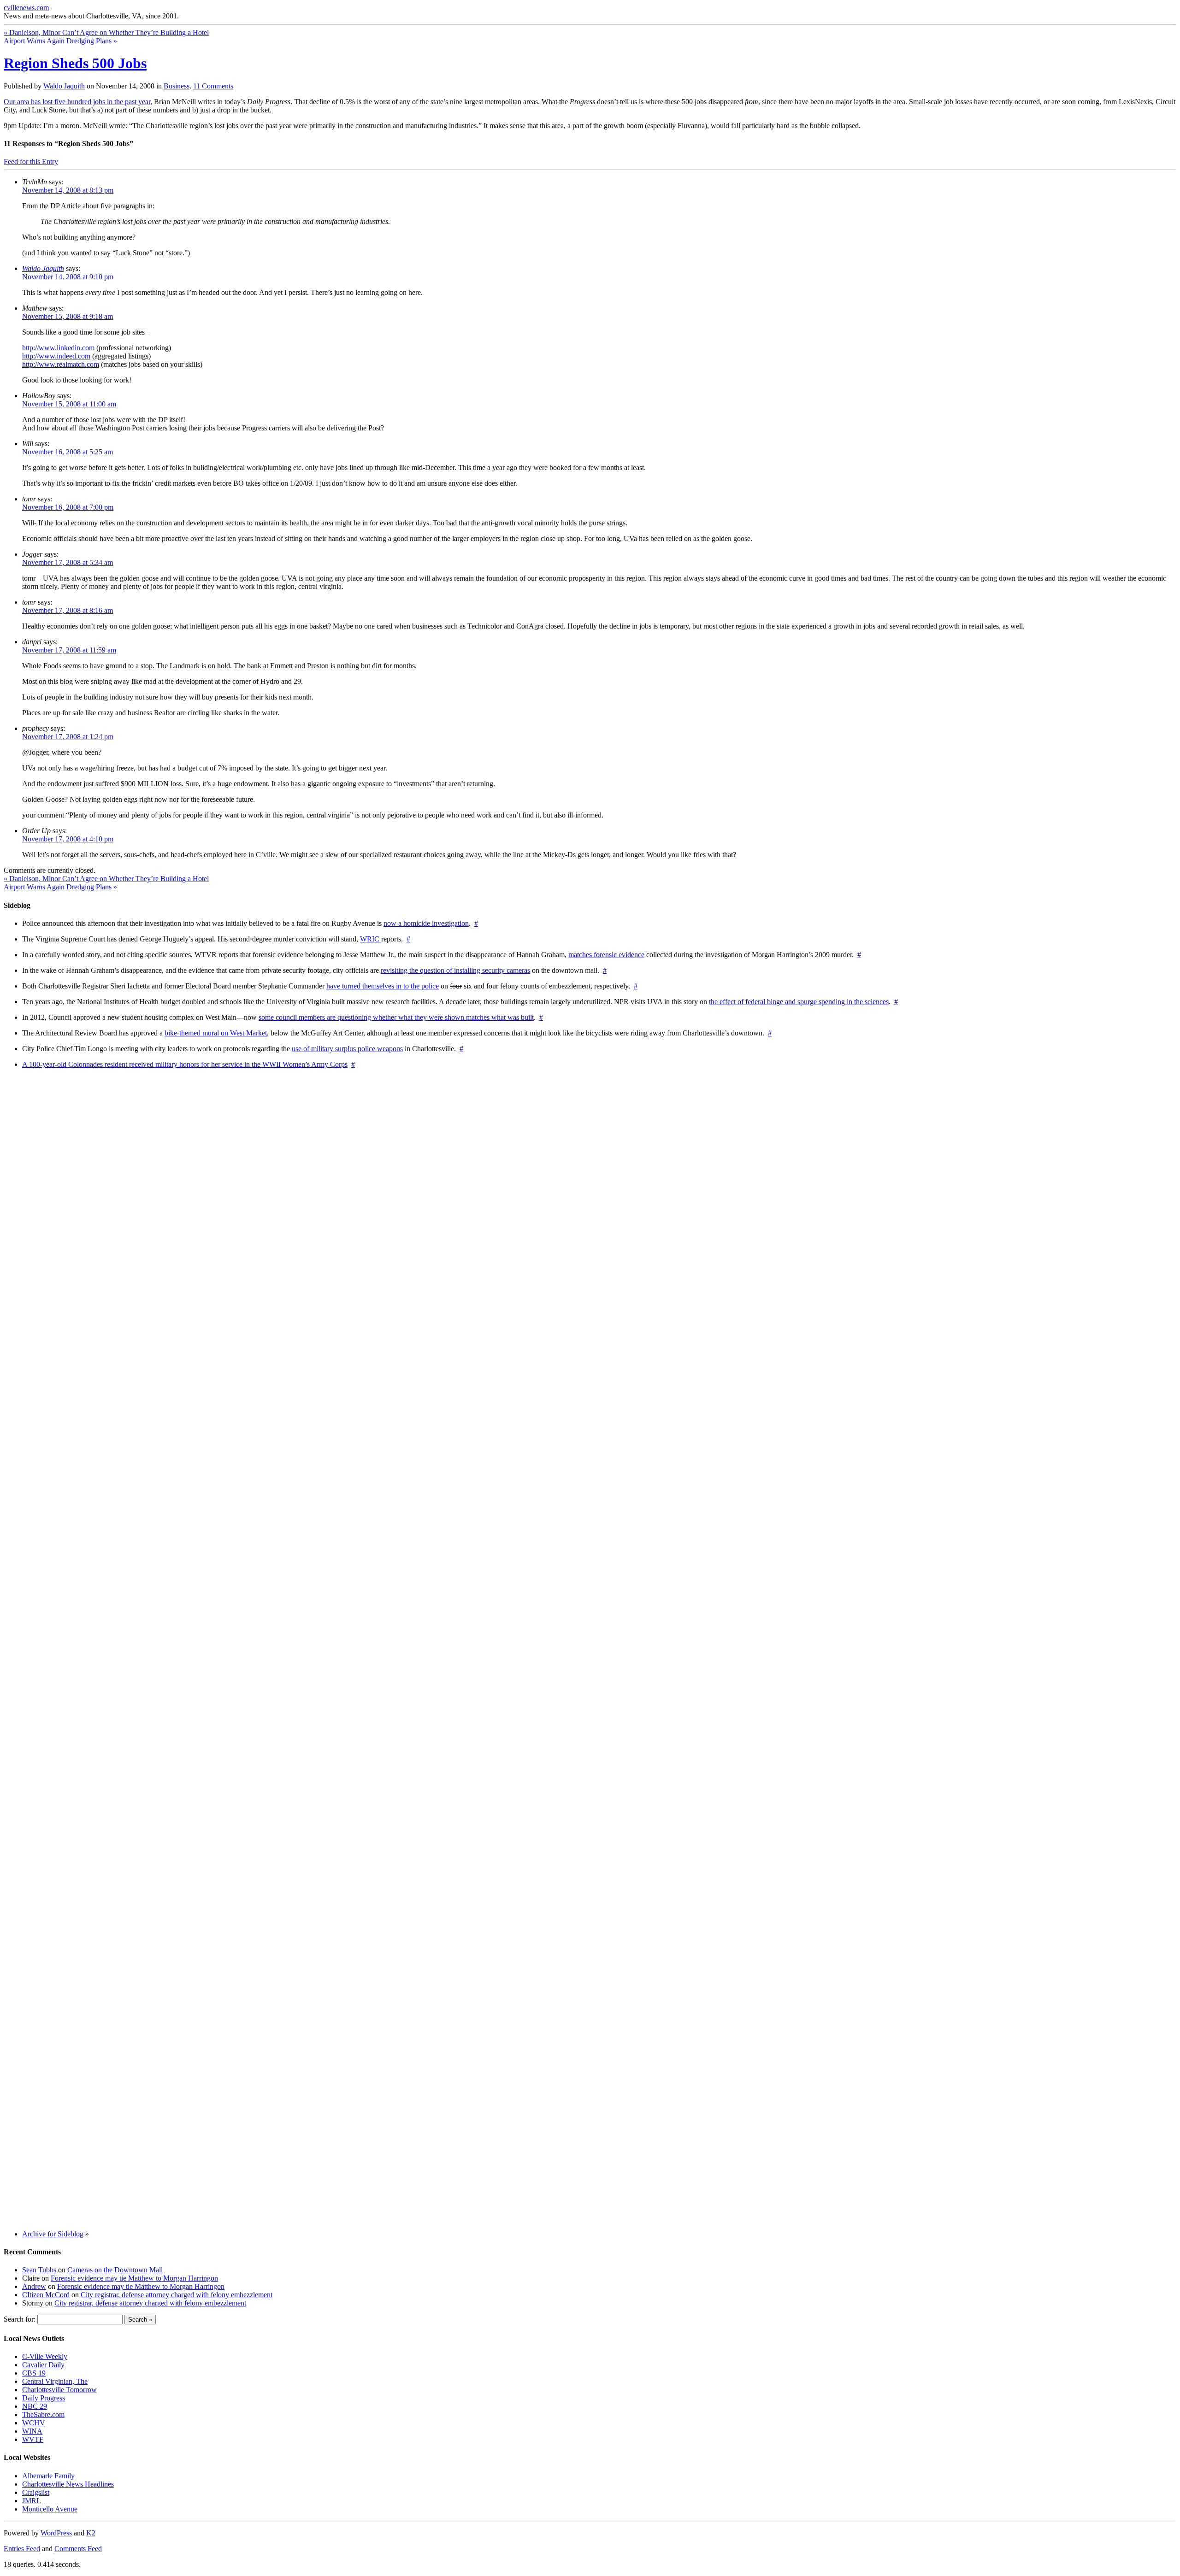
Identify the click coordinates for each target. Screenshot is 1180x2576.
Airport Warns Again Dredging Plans (60, 41)
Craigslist (36, 2492)
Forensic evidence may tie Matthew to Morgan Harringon (134, 2278)
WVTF (33, 2439)
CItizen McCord (46, 2295)
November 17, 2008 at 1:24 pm (68, 737)
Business (177, 86)
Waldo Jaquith (64, 86)
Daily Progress (44, 2398)
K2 (91, 2533)
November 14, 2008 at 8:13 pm (68, 190)
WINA (32, 2431)
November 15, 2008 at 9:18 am (68, 316)
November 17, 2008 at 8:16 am (68, 610)
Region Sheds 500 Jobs (75, 63)
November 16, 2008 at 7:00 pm (68, 507)
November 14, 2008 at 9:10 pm (68, 277)
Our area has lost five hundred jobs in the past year (77, 102)
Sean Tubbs (39, 2270)
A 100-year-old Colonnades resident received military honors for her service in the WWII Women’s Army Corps (185, 1064)
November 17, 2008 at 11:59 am (69, 650)
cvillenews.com (26, 8)
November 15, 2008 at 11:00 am (69, 404)
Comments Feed (78, 2549)
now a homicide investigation (426, 923)
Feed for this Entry (31, 162)
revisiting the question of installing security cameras (455, 970)
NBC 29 (35, 2406)
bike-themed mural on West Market (216, 1033)
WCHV (34, 2423)
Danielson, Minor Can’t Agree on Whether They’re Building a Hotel (106, 32)
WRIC (371, 939)
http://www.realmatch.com (61, 364)
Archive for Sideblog (53, 2234)
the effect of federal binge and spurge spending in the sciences (799, 1002)
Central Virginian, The (55, 2381)
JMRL (32, 2501)
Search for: (20, 2319)
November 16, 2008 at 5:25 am (68, 452)
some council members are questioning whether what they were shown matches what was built (396, 1017)
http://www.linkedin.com (58, 348)
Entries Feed (22, 2549)
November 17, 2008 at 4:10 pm (68, 839)
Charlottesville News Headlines (68, 2484)
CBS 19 (34, 2373)
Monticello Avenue (50, 2509)
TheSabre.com (43, 2414)
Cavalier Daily (43, 2365)
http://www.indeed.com (56, 356)
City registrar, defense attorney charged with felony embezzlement (177, 2295)
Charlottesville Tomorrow (59, 2390)
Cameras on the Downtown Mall (115, 2270)
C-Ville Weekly (45, 2356)
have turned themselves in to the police (383, 986)
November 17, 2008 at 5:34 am (68, 562)
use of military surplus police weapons (347, 1049)
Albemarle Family (48, 2476)
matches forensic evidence (606, 955)
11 (213, 86)
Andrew (34, 2286)
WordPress (56, 2533)
